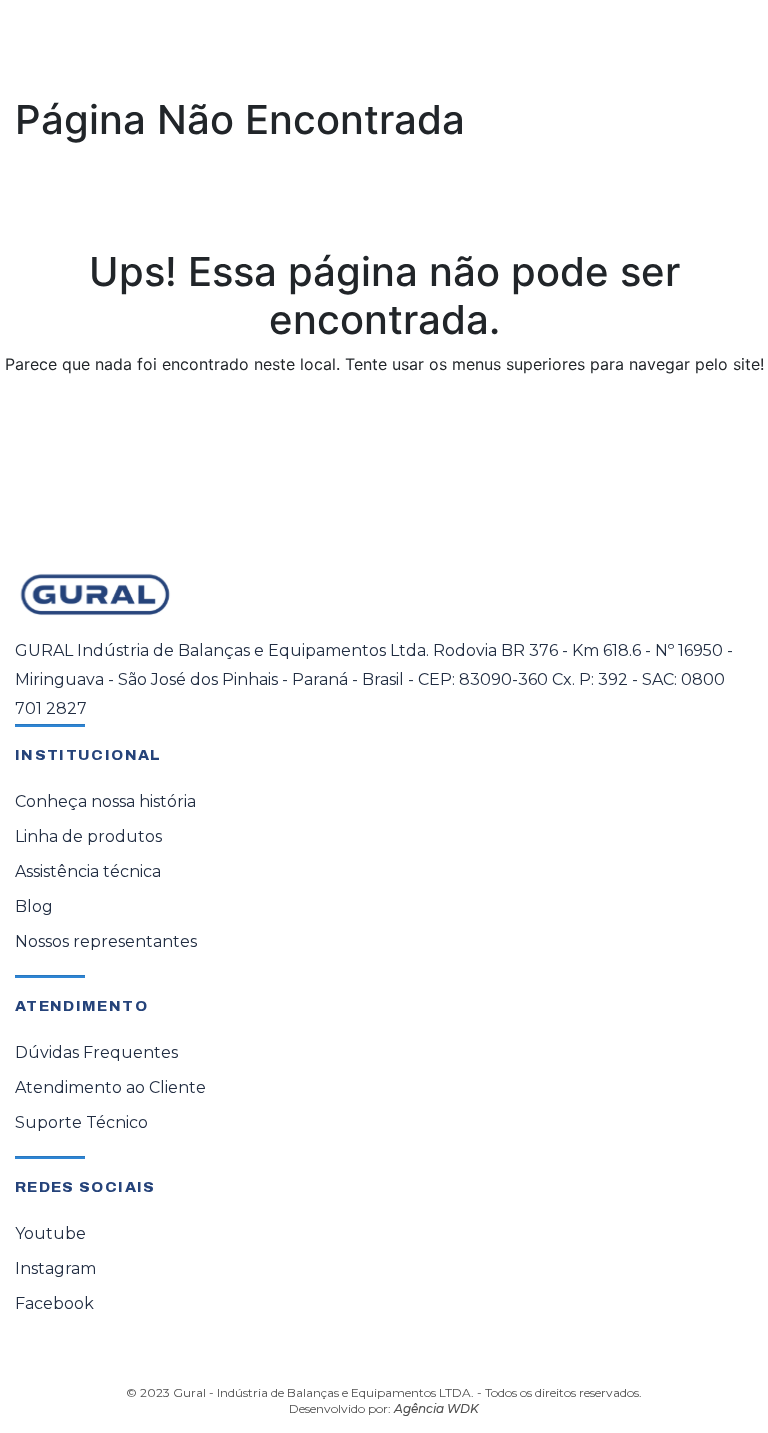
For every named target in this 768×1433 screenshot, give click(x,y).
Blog (34, 906)
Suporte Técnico (81, 1122)
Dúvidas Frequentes (96, 1052)
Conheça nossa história (105, 801)
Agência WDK (436, 1408)
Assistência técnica (88, 871)
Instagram (55, 1268)
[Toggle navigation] (724, 47)
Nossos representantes (106, 941)
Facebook (54, 1303)
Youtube (50, 1233)
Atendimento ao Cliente (110, 1087)
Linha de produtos (88, 836)
